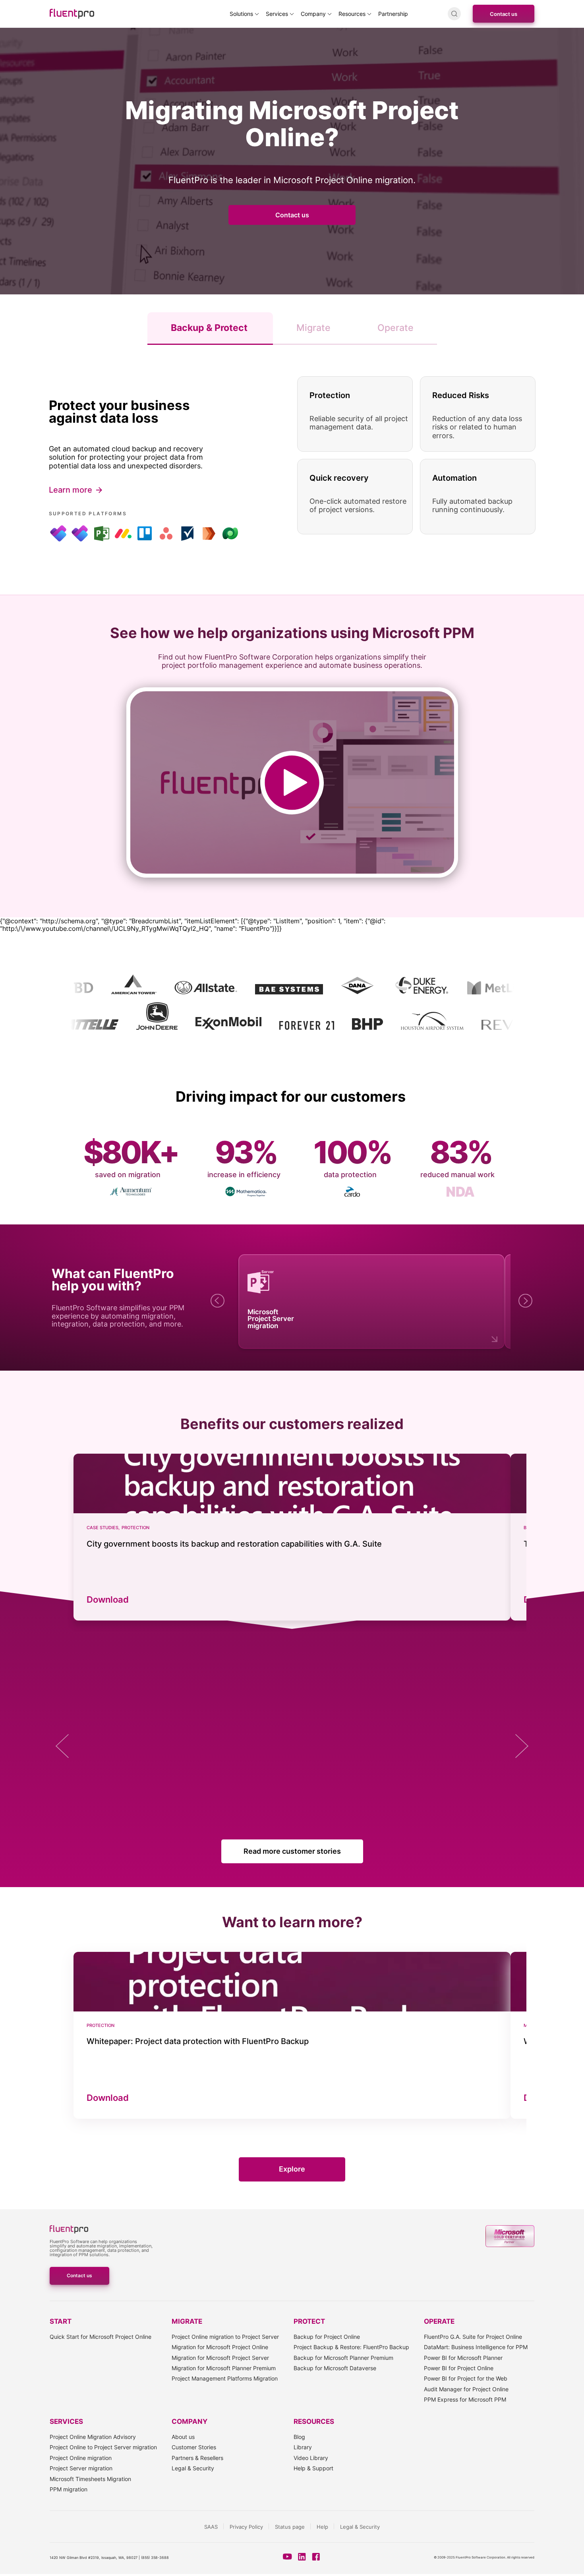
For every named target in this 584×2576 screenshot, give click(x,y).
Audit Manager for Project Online (466, 2389)
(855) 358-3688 (155, 2558)
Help (322, 2527)
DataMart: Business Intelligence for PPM (476, 2347)
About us (183, 2437)
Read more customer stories (292, 1851)
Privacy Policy (246, 2527)
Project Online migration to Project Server (225, 2337)
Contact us (504, 14)
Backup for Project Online (327, 2337)
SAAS (211, 2527)
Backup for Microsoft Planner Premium (343, 2358)
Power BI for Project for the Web (466, 2378)
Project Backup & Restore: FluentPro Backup (351, 2347)
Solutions (241, 14)
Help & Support (313, 2468)
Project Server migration (81, 2468)
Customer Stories (194, 2447)
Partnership (393, 14)
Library (303, 2447)
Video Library (311, 2458)
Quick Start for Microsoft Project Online (101, 2337)
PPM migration (69, 2489)
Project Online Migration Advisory (93, 2437)
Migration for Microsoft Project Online (220, 2347)
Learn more (71, 490)
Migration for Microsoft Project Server (220, 2358)
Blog (299, 2437)
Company (313, 14)
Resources (352, 14)
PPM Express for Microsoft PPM (465, 2399)
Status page (290, 2527)
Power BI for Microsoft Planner (463, 2358)
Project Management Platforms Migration (225, 2378)
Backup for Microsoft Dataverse (335, 2368)
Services (277, 14)
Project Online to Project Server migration (103, 2447)
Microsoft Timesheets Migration (90, 2479)
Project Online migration (81, 2458)
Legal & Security (193, 2468)
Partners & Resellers (197, 2458)
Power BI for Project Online (459, 2368)
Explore (292, 2169)
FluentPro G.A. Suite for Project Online (473, 2337)
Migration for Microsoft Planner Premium (224, 2368)
